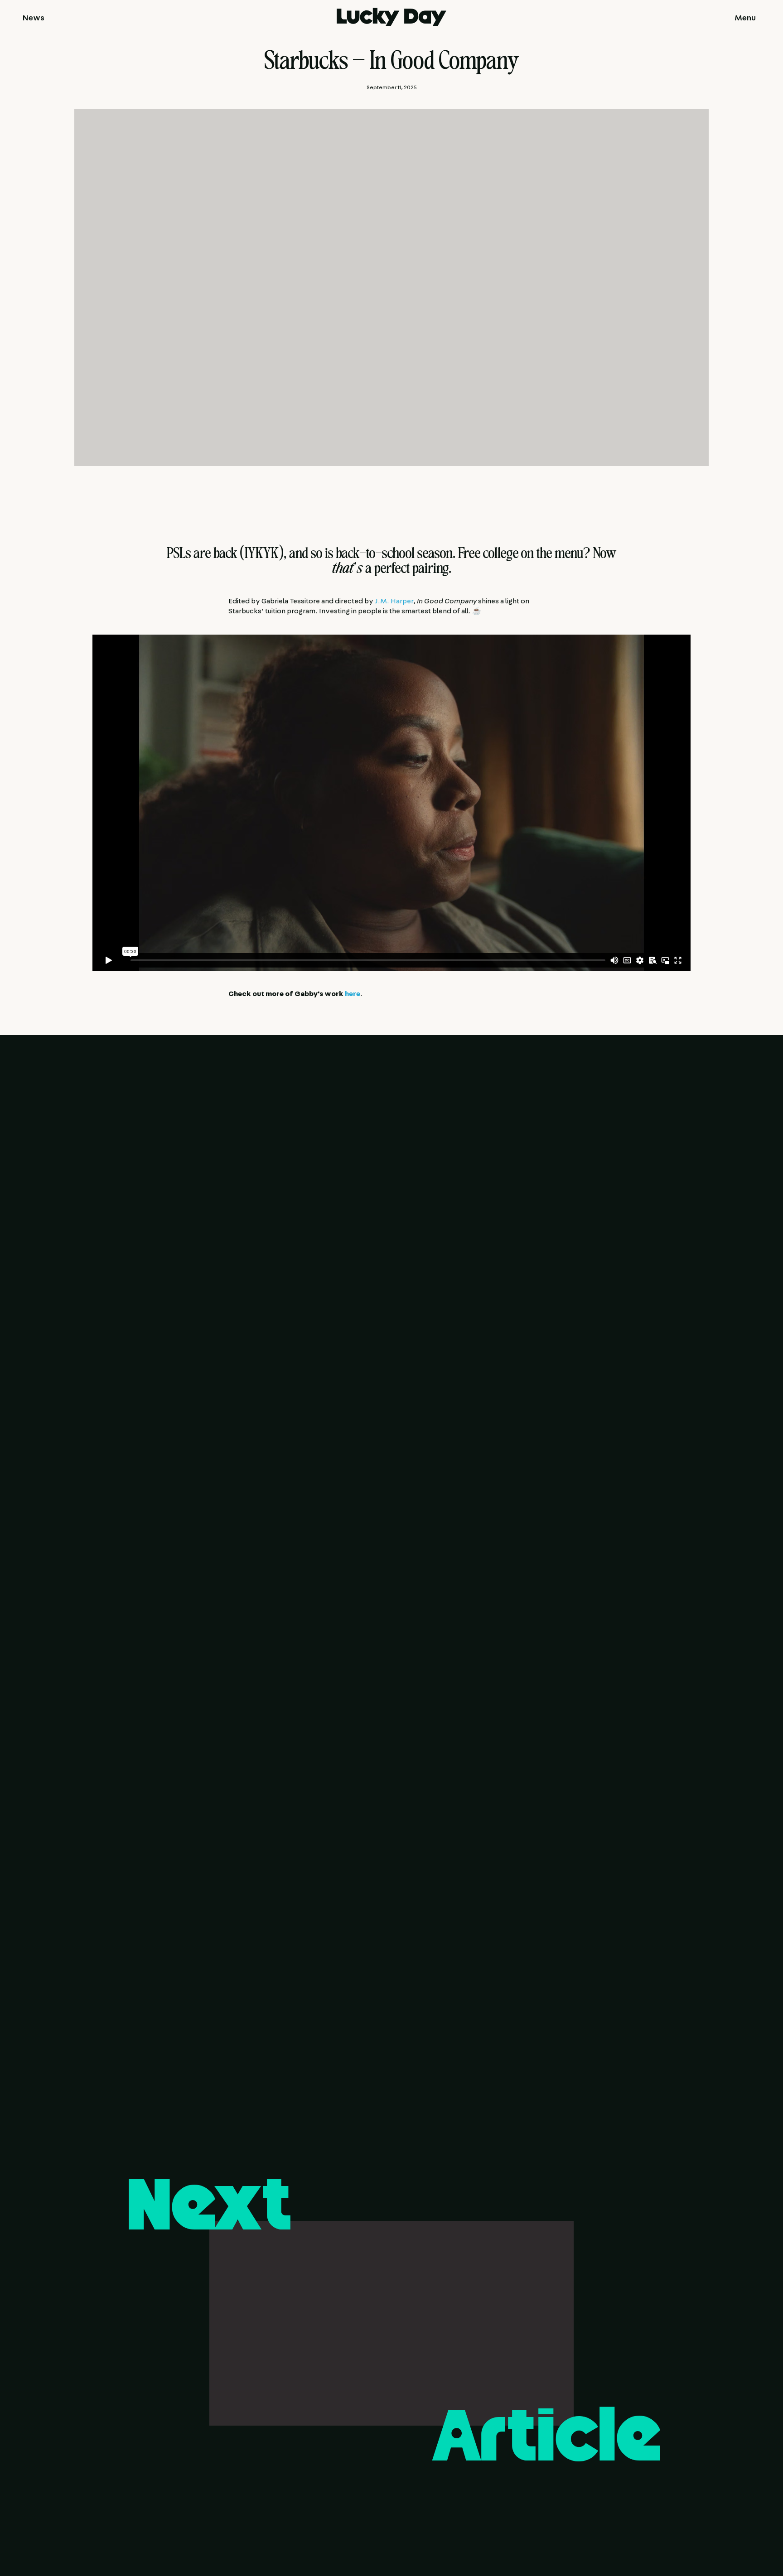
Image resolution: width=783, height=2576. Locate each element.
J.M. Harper (394, 601)
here (353, 994)
